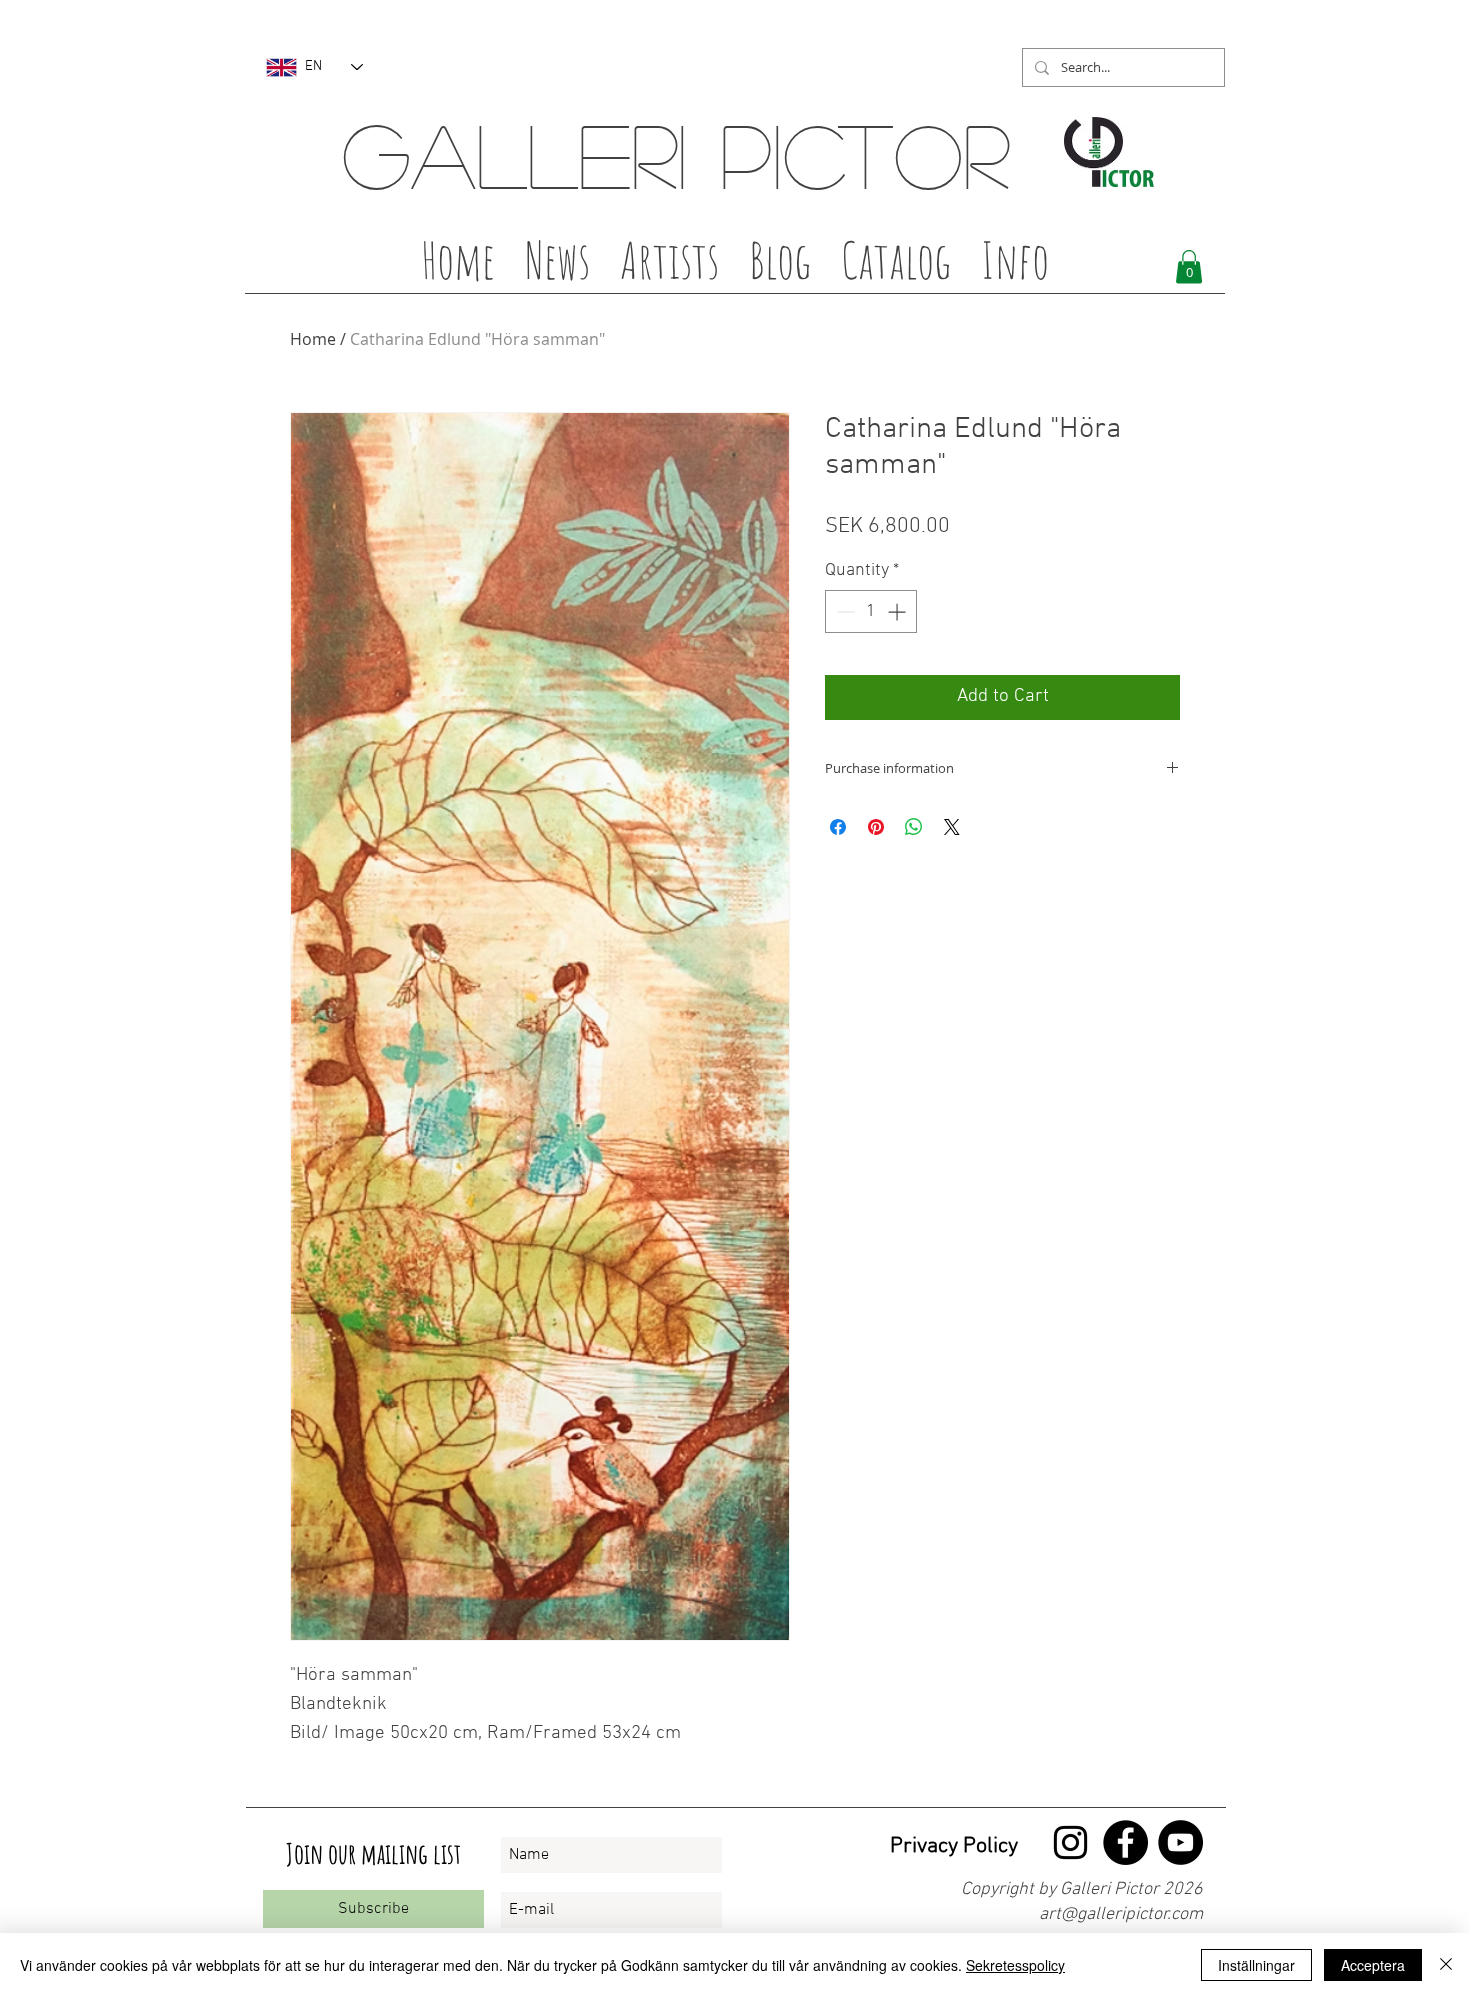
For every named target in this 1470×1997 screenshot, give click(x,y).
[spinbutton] (871, 611)
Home (313, 339)
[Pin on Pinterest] (876, 827)
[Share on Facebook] (838, 827)
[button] (669, 266)
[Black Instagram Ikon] (1070, 1842)
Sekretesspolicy (1015, 1965)
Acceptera (1373, 1965)
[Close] (1446, 1965)
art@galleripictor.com (1121, 1914)
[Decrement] (843, 611)
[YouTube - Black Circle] (1180, 1842)
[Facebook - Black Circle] (1125, 1842)
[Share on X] (952, 827)
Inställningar (1256, 1965)
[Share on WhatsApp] (914, 827)
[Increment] (898, 611)
